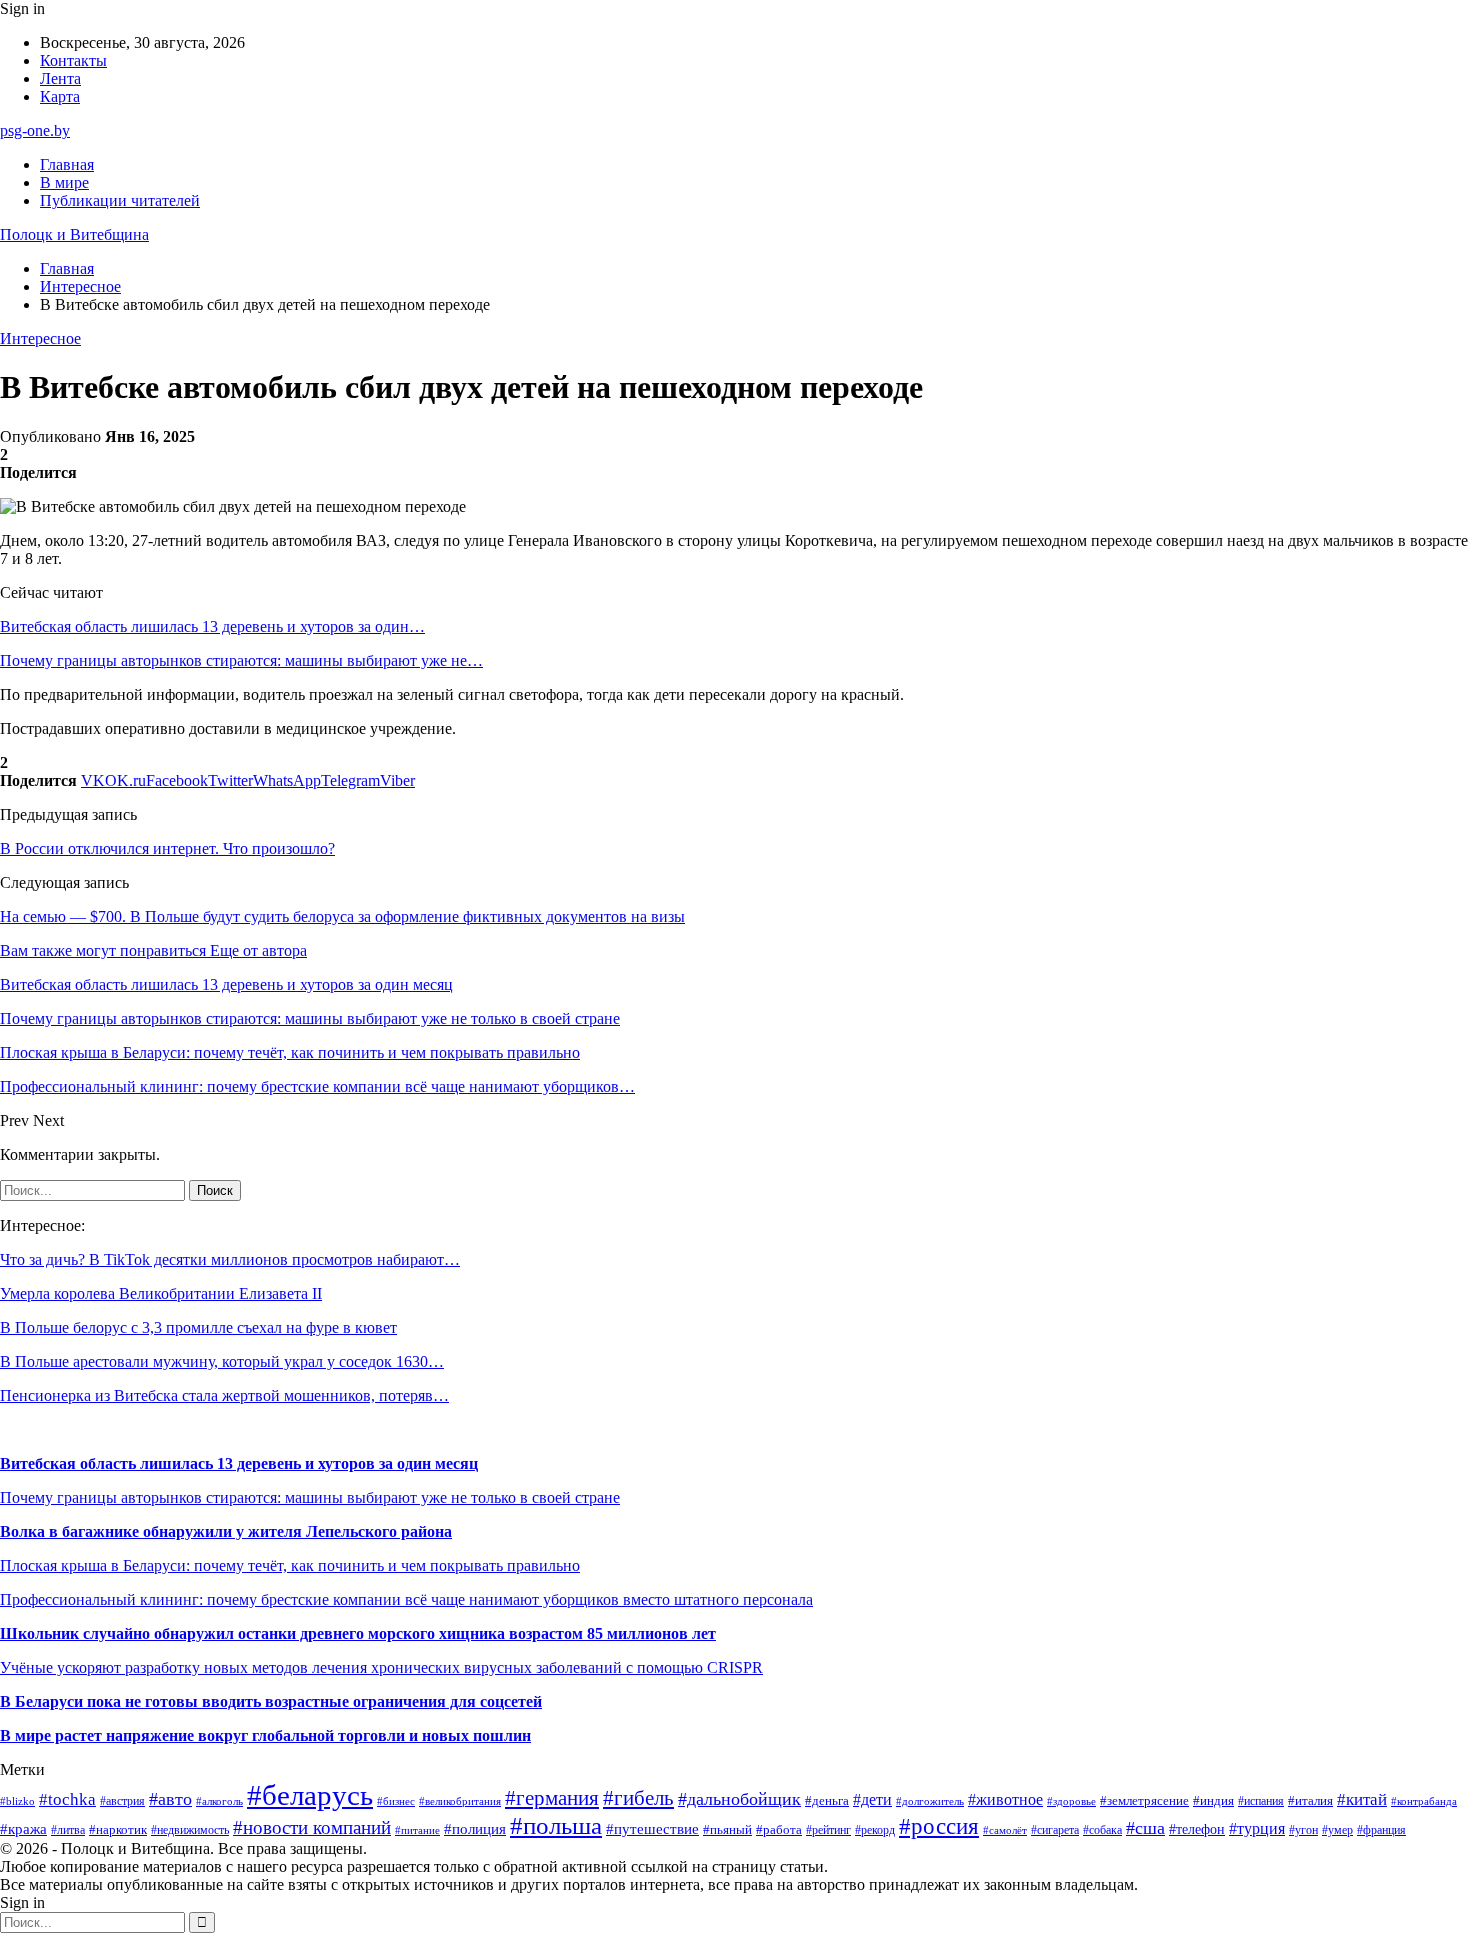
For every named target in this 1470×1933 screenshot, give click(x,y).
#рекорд (875, 1830)
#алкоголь (219, 1801)
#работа (779, 1829)
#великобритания (460, 1801)
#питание (417, 1830)
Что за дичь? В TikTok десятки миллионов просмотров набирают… (230, 1259)
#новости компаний (312, 1827)
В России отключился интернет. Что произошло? (167, 848)
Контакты (73, 60)
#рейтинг (828, 1830)
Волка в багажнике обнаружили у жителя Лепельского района (226, 1531)
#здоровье (1071, 1801)
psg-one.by (35, 130)
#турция (1257, 1828)
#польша (556, 1825)
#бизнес (396, 1801)
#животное (1005, 1799)
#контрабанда (1424, 1801)
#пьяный (727, 1829)
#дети (872, 1799)
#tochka (67, 1799)
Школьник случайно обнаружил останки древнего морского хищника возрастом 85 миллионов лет (358, 1633)
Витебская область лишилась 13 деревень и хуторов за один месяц (239, 1463)
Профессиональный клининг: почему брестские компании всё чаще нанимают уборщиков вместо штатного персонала (406, 1599)
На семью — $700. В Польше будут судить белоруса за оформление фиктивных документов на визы (342, 916)
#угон (1303, 1830)
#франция (1381, 1830)
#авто (170, 1799)
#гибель (638, 1798)
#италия (1310, 1801)
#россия (939, 1826)
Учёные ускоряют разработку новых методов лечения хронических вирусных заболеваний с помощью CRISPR (381, 1667)
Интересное (40, 338)
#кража (23, 1829)
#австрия (122, 1801)
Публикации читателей (120, 200)
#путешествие (652, 1829)
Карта (60, 96)
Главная (67, 164)
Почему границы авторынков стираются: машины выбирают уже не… (241, 660)
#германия (552, 1798)
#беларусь (310, 1795)
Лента (60, 78)
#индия (1213, 1800)
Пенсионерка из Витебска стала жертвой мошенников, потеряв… (224, 1395)
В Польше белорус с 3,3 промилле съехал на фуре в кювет (198, 1327)
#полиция (475, 1829)
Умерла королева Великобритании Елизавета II (161, 1293)
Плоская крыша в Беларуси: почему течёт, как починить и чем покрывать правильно (290, 1565)
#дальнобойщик (739, 1799)
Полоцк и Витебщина (74, 234)
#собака (1102, 1830)
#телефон (1197, 1829)
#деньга (827, 1801)
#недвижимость (190, 1830)
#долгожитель (930, 1801)
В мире (64, 182)
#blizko (17, 1801)
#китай (1362, 1799)
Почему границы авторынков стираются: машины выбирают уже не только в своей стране (310, 1497)
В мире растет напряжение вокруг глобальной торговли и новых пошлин (265, 1735)
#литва (68, 1830)
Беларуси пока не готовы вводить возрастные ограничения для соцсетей (276, 1701)
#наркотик (118, 1829)
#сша (1145, 1828)
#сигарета (1055, 1830)
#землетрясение (1144, 1800)
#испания (1261, 1801)
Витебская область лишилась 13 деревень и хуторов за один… (212, 626)
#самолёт (1005, 1830)
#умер (1337, 1830)
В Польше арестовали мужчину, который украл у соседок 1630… (222, 1361)
